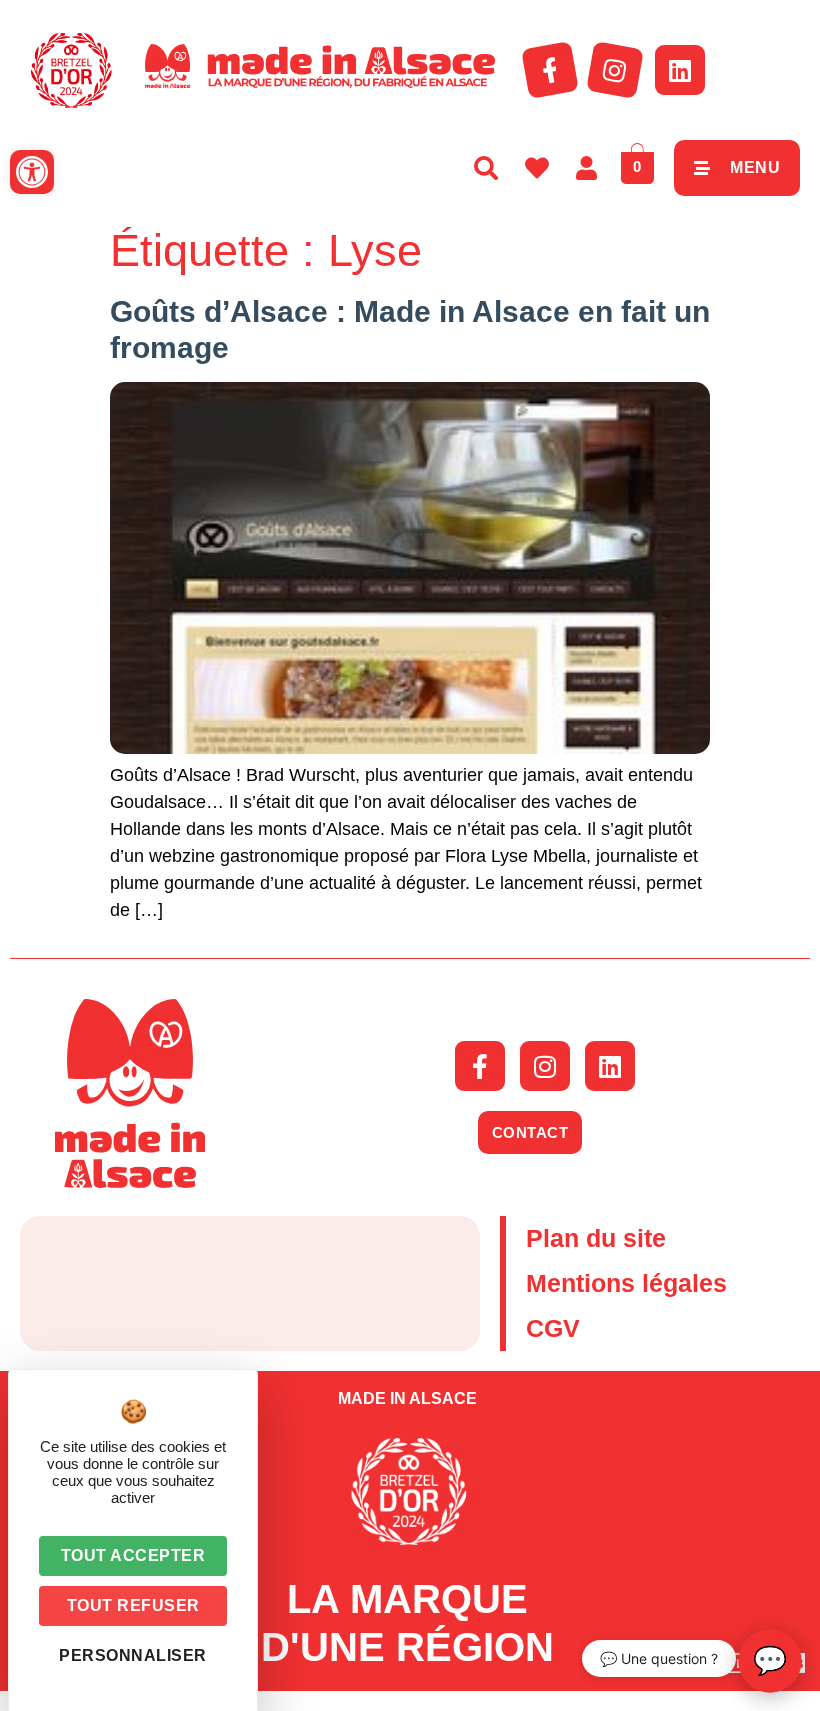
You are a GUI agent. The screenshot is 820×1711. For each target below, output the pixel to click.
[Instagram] (615, 70)
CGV (553, 1328)
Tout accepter (133, 1555)
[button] (32, 172)
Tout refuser (133, 1605)
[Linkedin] (680, 70)
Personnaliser (133, 1655)
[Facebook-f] (550, 70)
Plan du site (596, 1238)
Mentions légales (626, 1283)
